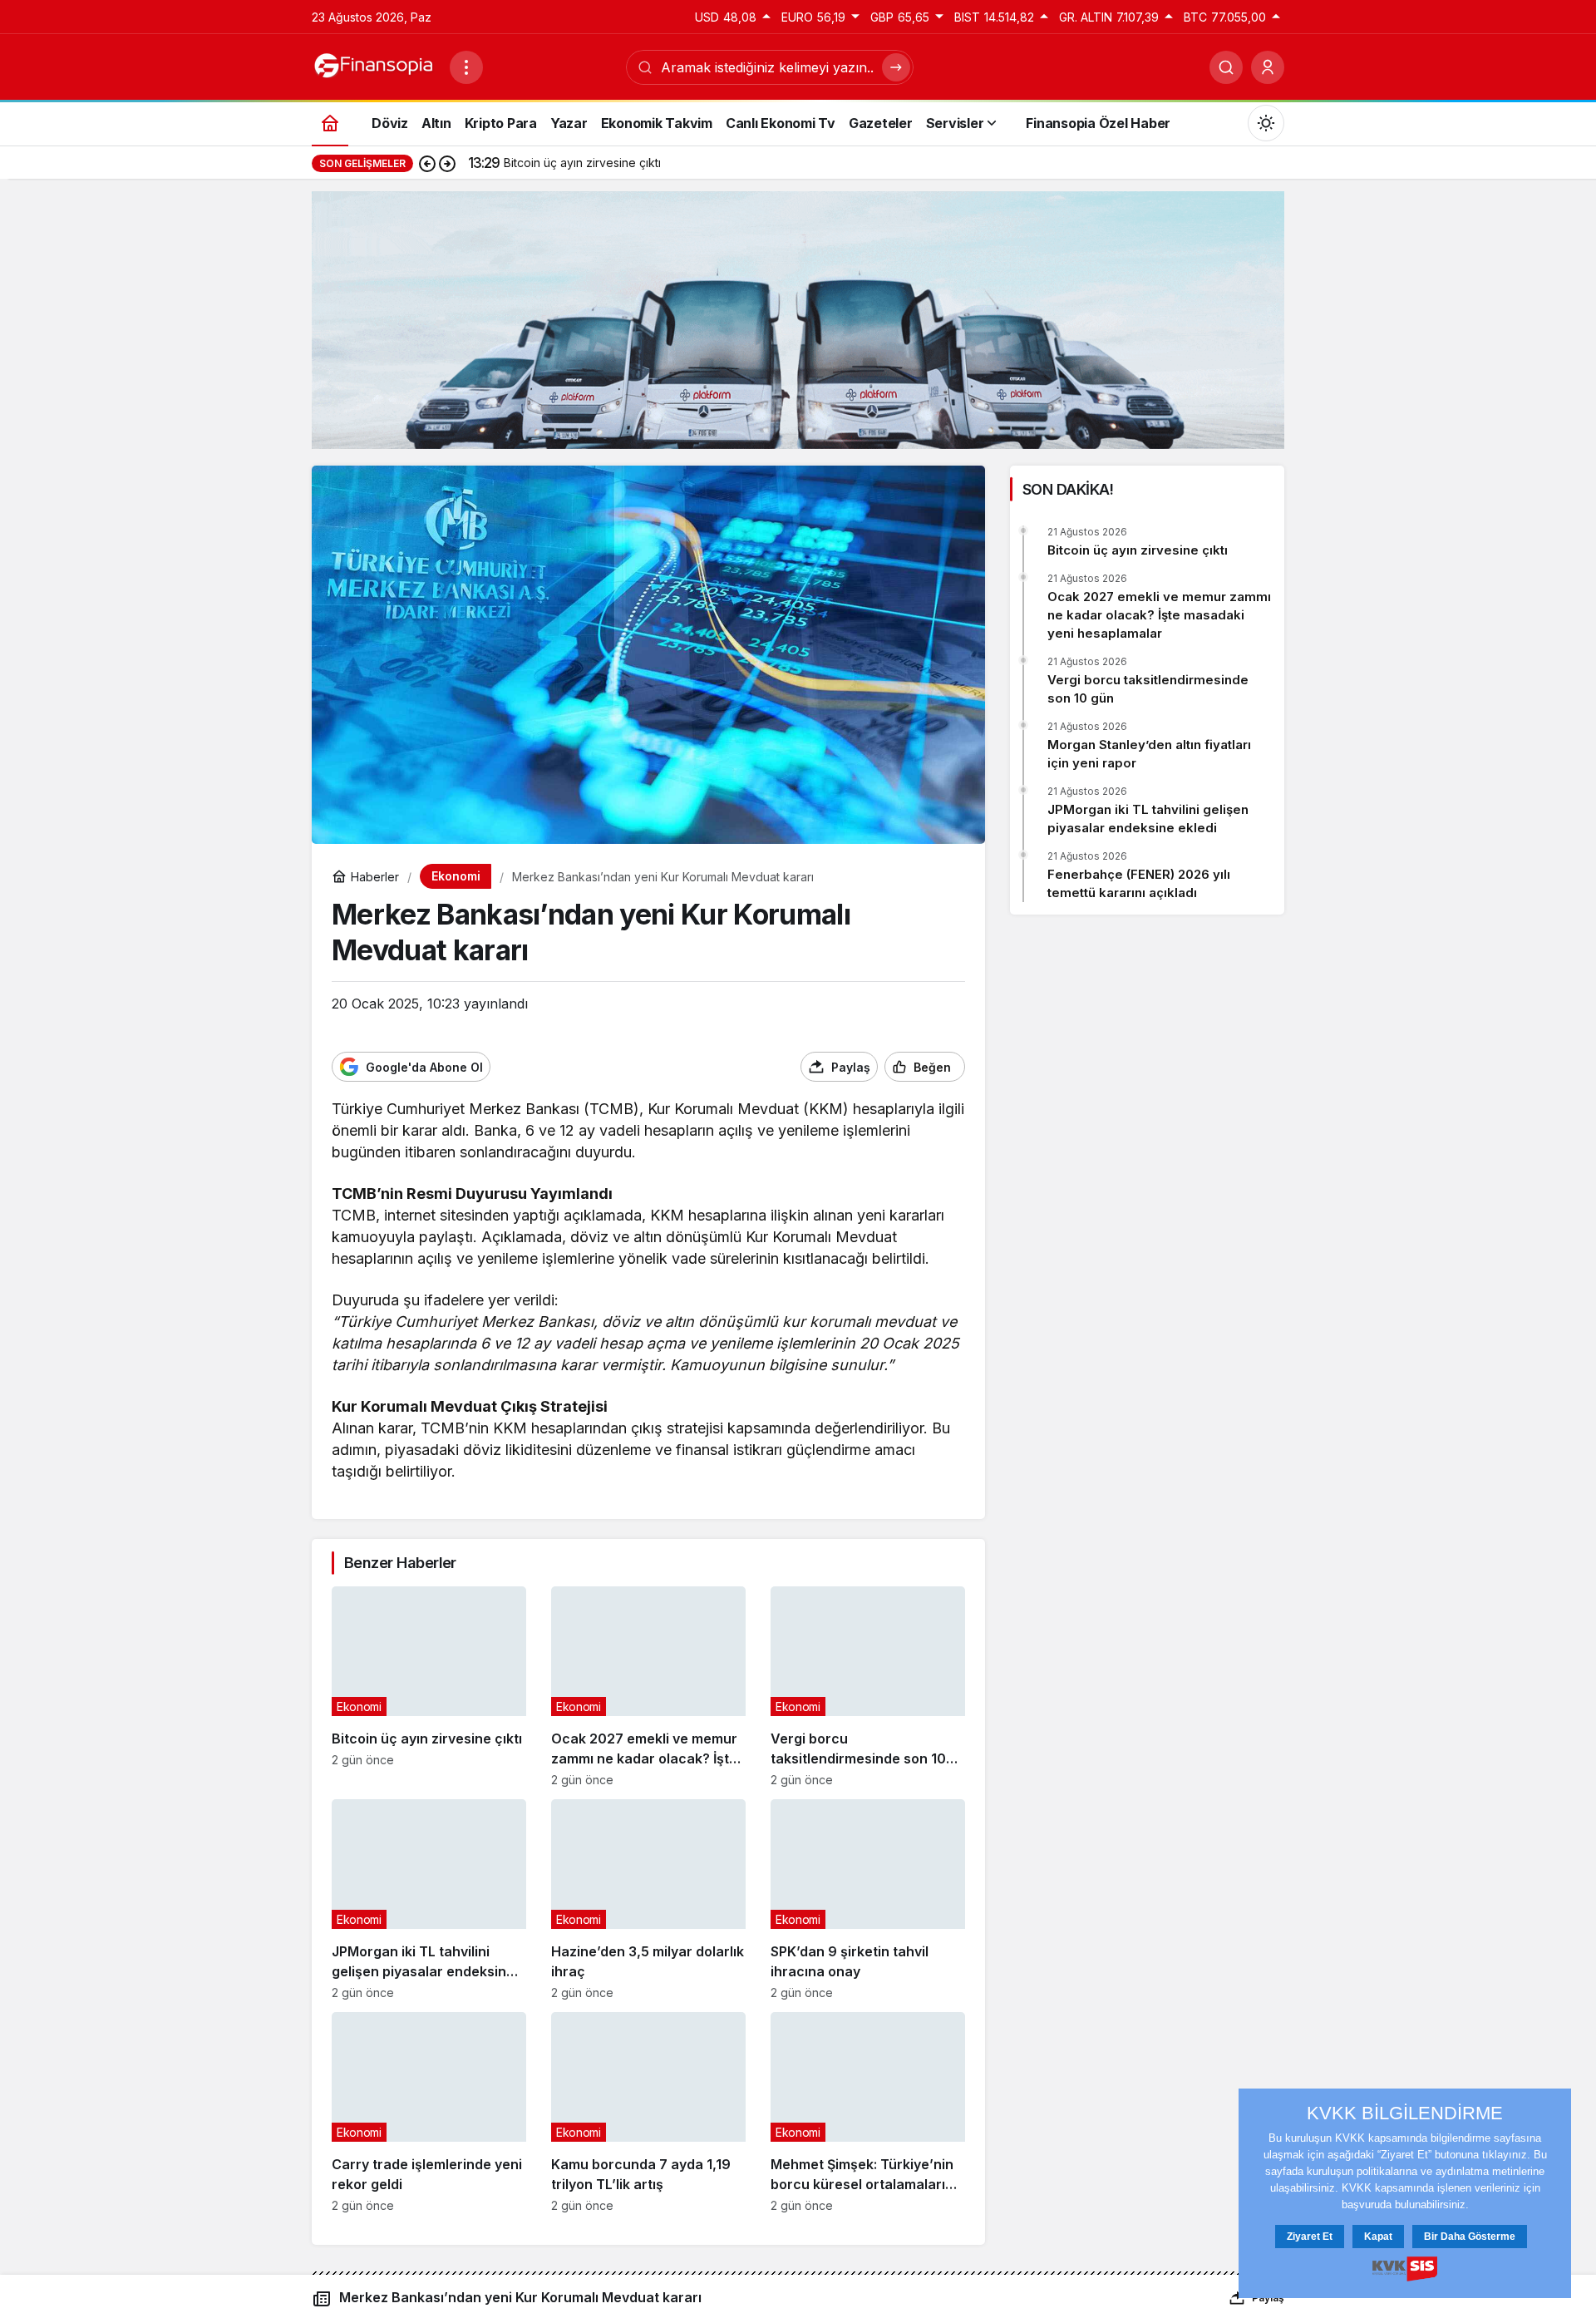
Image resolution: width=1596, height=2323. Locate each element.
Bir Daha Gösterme (1470, 2237)
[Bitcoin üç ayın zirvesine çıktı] (429, 1687)
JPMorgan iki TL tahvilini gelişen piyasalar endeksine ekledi (1148, 819)
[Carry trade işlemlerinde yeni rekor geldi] (429, 2112)
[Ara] (1226, 67)
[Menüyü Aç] (466, 67)
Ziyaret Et (1310, 2237)
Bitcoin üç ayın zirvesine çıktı (1138, 550)
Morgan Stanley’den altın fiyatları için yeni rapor (1149, 754)
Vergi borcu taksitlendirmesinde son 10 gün (1148, 689)
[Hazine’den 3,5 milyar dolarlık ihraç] (648, 1899)
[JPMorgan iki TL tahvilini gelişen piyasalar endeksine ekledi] (429, 1899)
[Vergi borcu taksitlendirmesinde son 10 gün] (868, 1687)
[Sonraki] (447, 163)
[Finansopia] (374, 66)
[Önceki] (427, 163)
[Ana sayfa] (330, 123)
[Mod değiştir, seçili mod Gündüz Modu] (1266, 123)
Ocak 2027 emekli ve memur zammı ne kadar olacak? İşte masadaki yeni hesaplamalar (1159, 615)
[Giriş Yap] (1268, 67)
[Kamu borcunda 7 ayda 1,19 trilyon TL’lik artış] (648, 2112)
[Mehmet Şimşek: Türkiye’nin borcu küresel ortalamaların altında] (868, 2112)
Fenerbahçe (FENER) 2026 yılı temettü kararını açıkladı (1139, 883)
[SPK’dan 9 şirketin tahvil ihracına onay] (868, 1899)
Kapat (1378, 2237)
